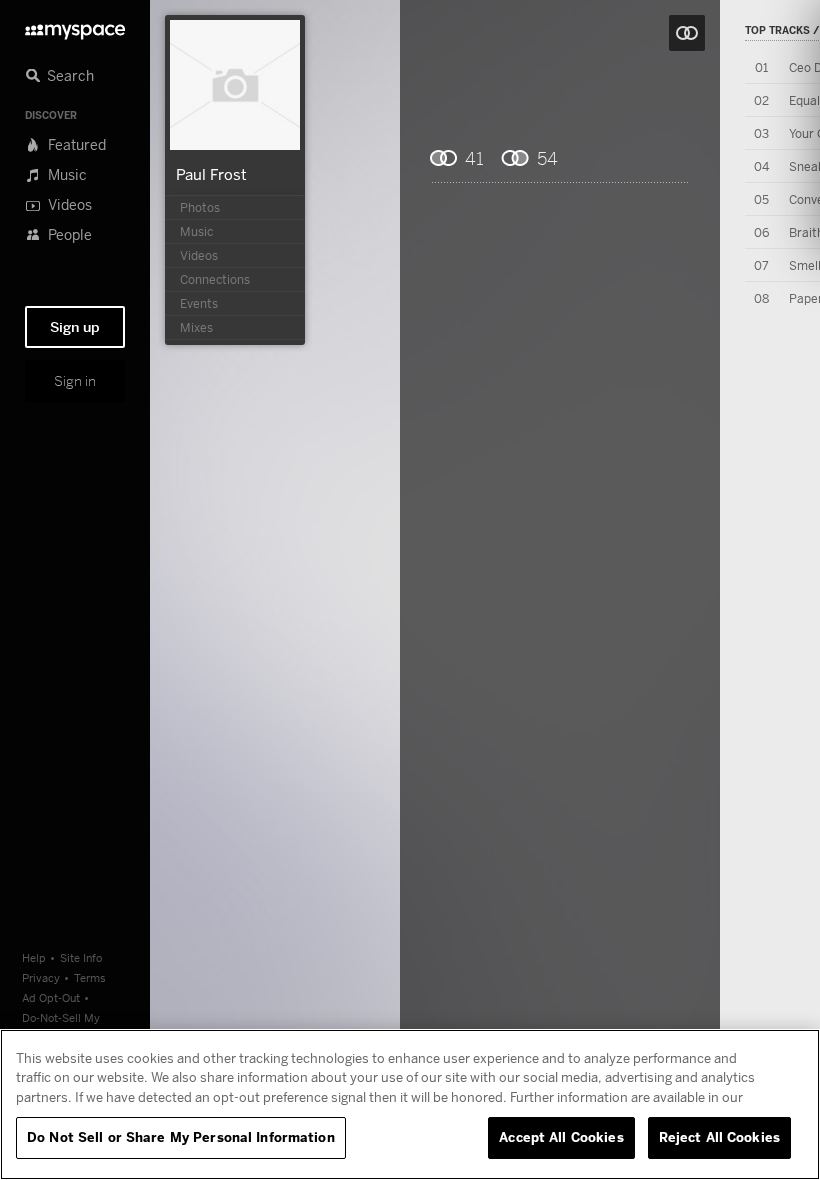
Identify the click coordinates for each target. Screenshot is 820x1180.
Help (34, 957)
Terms (90, 977)
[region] (410, 1104)
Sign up (75, 327)
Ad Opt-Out (51, 997)
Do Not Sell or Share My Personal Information (181, 1137)
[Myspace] (75, 26)
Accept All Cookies (561, 1137)
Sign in (75, 381)
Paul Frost (211, 174)
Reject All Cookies (719, 1137)
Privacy (41, 977)
